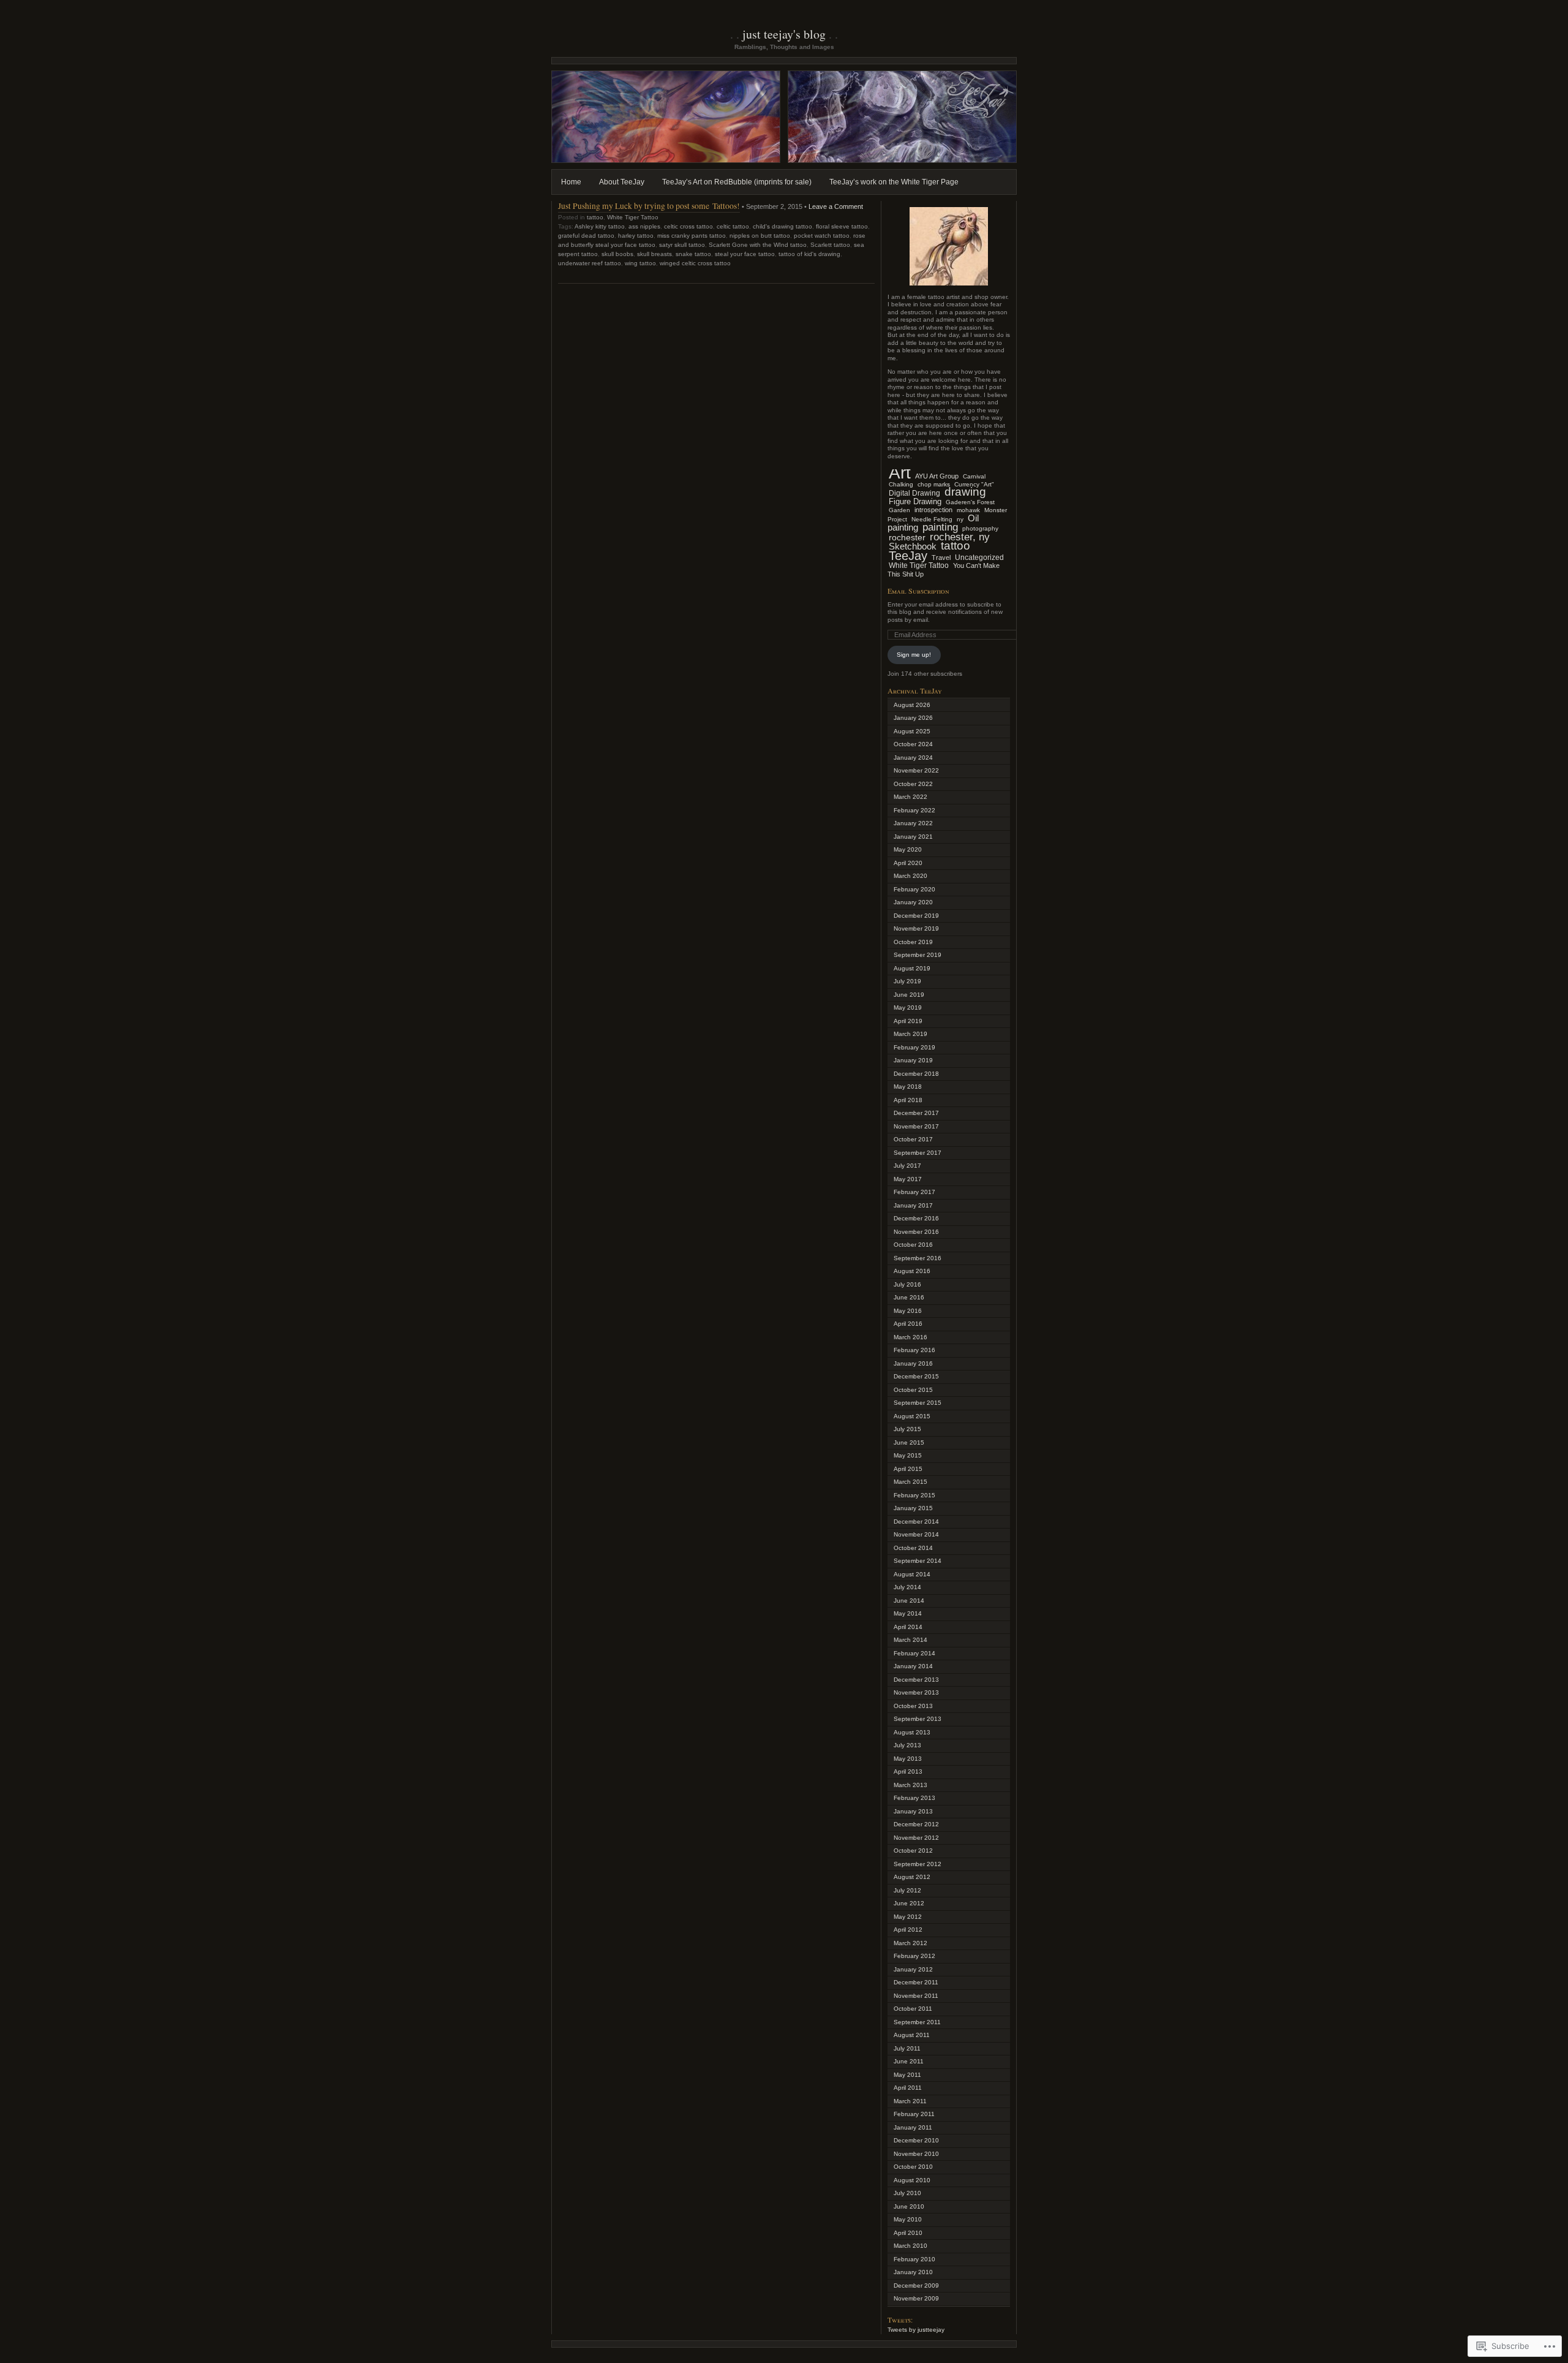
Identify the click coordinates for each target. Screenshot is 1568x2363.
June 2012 (909, 1903)
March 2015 (910, 1482)
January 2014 (913, 1666)
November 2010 (916, 2154)
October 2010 (913, 2167)
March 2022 (910, 797)
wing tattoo (640, 263)
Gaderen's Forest (970, 502)
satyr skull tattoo (682, 245)
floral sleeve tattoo (842, 226)
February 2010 (914, 2259)
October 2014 (913, 1548)
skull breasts (654, 254)
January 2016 (913, 1363)
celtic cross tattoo (688, 226)
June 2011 (909, 2061)
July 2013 (907, 1745)
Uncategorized (979, 558)
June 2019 (909, 995)
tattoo (595, 217)
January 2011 (913, 2127)
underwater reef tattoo (590, 263)
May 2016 (908, 1311)
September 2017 (918, 1153)
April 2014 (908, 1627)
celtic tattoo (733, 226)
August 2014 (912, 1574)
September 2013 (918, 1719)
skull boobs (617, 254)
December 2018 (916, 1074)
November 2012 (916, 1838)
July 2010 (907, 2193)
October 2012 (913, 1851)
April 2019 (908, 1021)
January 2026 (913, 718)
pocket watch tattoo (822, 236)
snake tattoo (693, 254)
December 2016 (916, 1218)
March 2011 (910, 2101)
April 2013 (908, 1771)
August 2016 (912, 1271)
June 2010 (909, 2206)
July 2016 (907, 1284)
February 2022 (914, 810)
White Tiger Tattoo (633, 217)
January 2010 (913, 2272)
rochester (907, 538)
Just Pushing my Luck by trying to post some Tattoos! (649, 206)
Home (571, 182)
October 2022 (913, 784)
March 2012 (910, 1943)
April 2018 (908, 1100)
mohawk (968, 510)
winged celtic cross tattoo (695, 263)
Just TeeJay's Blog (784, 34)
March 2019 (910, 1034)
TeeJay (908, 556)
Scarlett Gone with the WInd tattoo (758, 245)
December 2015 (916, 1376)
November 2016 (916, 1232)
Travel (941, 558)
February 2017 (914, 1192)
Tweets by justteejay (916, 2330)
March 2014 (910, 1640)
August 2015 (912, 1416)
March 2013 (910, 1785)
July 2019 (907, 981)
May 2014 (908, 1613)
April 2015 (908, 1469)
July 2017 (907, 1166)
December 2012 (916, 1824)
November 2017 (916, 1126)
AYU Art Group (937, 476)
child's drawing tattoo (782, 226)
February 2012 (914, 1956)
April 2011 (908, 2088)
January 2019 (913, 1060)
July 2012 (907, 1890)
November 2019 (916, 928)
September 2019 (918, 955)
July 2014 (907, 1587)
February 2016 (914, 1350)
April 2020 (908, 863)
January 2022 (913, 823)
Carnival (974, 476)
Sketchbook (913, 546)
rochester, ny (960, 537)
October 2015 (913, 1390)
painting (940, 527)
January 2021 (913, 837)
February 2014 (914, 1653)
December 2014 (916, 1522)
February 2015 (914, 1495)
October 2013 (913, 1706)
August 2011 (912, 2035)
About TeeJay (622, 182)
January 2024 (913, 758)
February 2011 (914, 2114)
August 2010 (912, 2180)
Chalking (901, 484)
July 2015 (907, 1429)
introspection (933, 510)
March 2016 (910, 1337)
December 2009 (916, 2285)
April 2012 (908, 1930)
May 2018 (908, 1087)
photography (980, 528)
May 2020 (908, 849)
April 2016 (908, 1324)
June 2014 (909, 1601)
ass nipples (644, 226)
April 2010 (908, 2233)
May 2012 (908, 1917)
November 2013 (916, 1692)
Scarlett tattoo (830, 245)
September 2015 (918, 1403)
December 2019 (916, 916)
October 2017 (913, 1139)
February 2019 (914, 1047)
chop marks (934, 484)
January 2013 (913, 1811)
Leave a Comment (836, 206)
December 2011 (916, 1982)
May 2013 (908, 1759)
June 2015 (909, 1442)
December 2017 (916, 1113)
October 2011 (913, 2009)
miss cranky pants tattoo (692, 236)
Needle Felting (932, 519)
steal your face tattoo (745, 254)
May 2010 (908, 2219)
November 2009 (916, 2298)
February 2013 (914, 1798)
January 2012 (913, 1969)
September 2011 (917, 2022)
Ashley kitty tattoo (600, 226)
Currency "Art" (974, 484)
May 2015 (908, 1455)
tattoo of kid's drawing (809, 254)
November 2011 (916, 1996)
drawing (965, 492)
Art (900, 473)
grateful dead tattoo (586, 236)
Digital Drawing (914, 493)
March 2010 (910, 2246)
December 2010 (916, 2140)
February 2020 (914, 889)
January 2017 (913, 1205)
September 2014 (918, 1561)
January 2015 (913, 1508)
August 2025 (912, 731)
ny (960, 519)
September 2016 (918, 1258)
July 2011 (907, 2048)
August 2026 (912, 705)
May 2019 (908, 1008)
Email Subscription (918, 591)
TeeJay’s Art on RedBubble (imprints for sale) (737, 182)
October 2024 (913, 744)
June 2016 (909, 1297)
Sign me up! (914, 655)
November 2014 (916, 1534)
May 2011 (907, 2075)
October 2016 (913, 1245)
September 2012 (918, 1864)
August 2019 (912, 968)
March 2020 (910, 876)
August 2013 (912, 1732)
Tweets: (900, 2320)
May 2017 (908, 1179)
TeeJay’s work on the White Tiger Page (894, 182)
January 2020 (913, 902)
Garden (899, 510)
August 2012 (912, 1877)
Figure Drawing (915, 501)
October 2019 (913, 942)
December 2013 (916, 1680)
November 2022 (916, 770)
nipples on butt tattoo (760, 236)
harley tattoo (636, 236)
